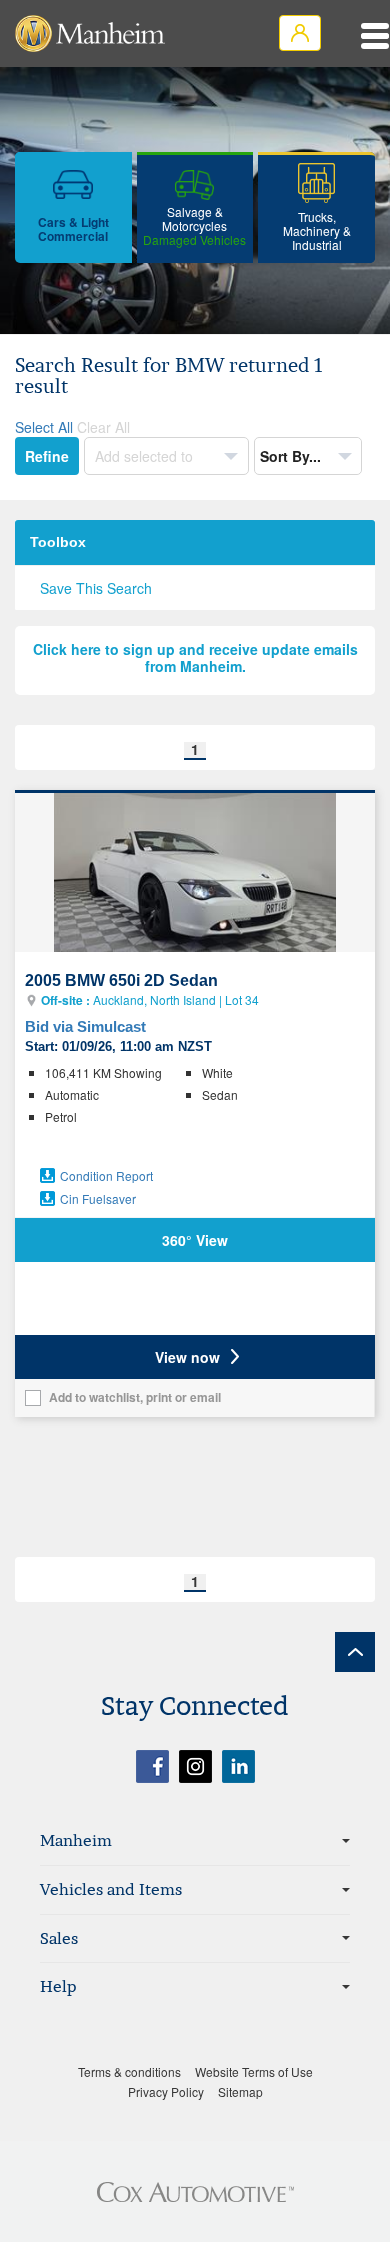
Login (300, 33)
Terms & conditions (129, 2071)
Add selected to (146, 456)
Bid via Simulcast (85, 1026)
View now (187, 1357)
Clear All (103, 427)
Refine (47, 456)
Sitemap (240, 2091)
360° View (195, 1240)
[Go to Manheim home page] (90, 33)
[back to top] (355, 1652)
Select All (44, 427)
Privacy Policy (166, 2091)
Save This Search (96, 588)
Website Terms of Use (254, 2071)
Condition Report (106, 1175)
